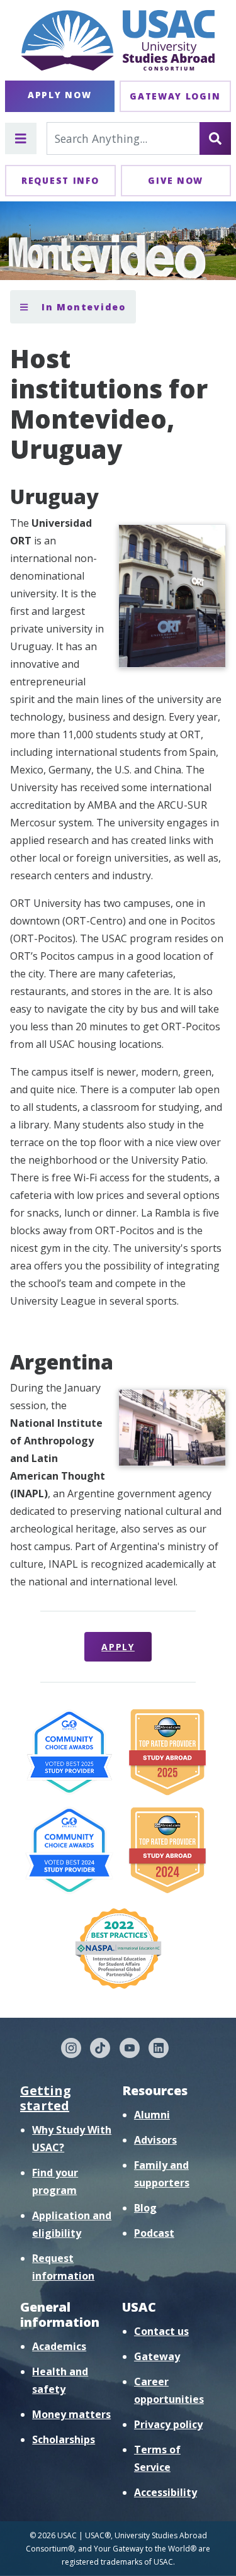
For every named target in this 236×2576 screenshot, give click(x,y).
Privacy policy (168, 2424)
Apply (118, 1647)
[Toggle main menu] (21, 138)
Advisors (155, 2140)
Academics (59, 2346)
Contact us (161, 2331)
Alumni (152, 2115)
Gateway (157, 2356)
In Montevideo (82, 307)
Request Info (60, 180)
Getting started (46, 2098)
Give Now (176, 180)
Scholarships (64, 2439)
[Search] (215, 138)
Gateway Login (175, 96)
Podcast (154, 2233)
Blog (145, 2208)
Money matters (71, 2414)
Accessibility (166, 2492)
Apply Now (59, 95)
